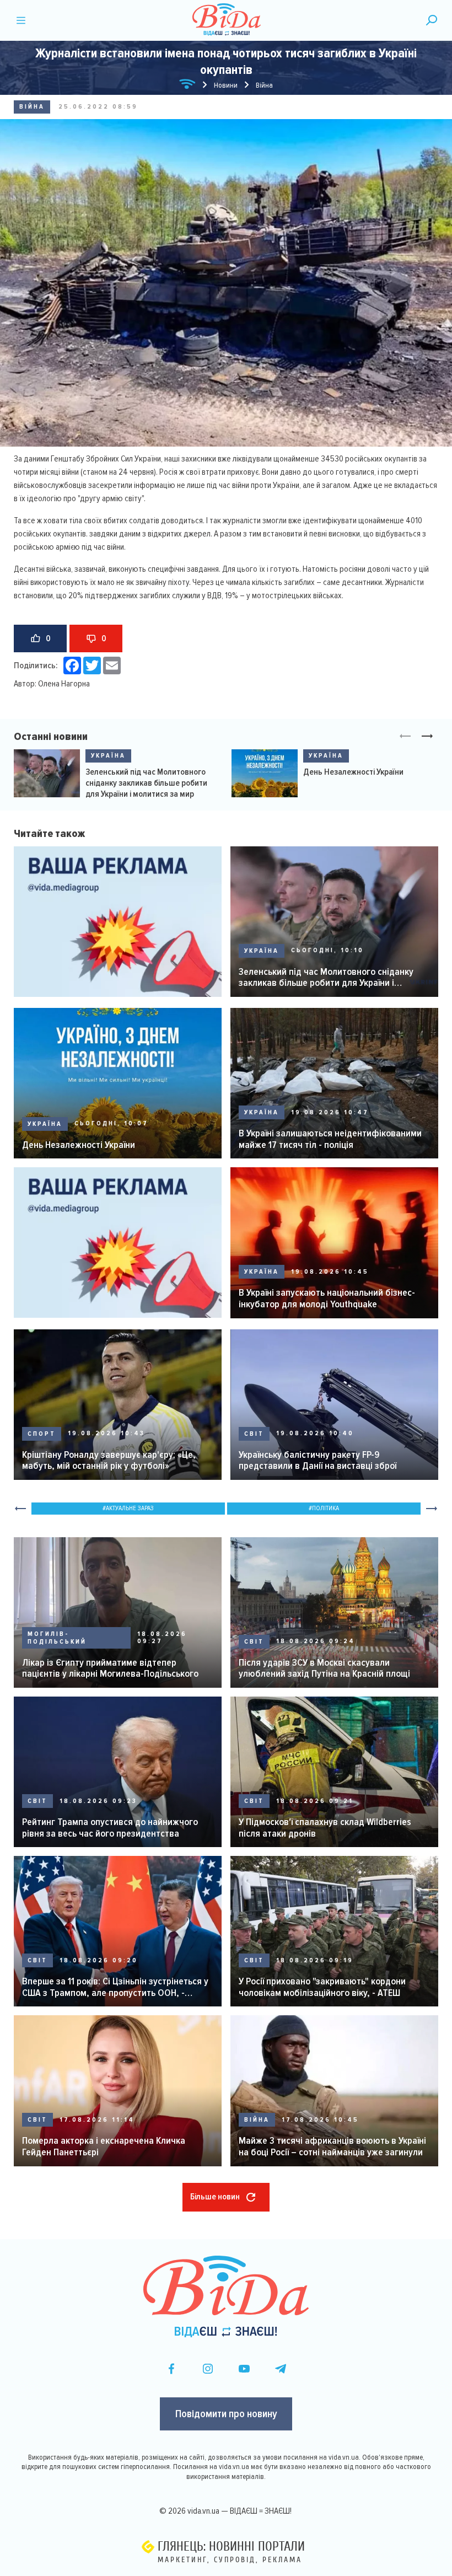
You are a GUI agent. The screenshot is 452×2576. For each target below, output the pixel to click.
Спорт (42, 1434)
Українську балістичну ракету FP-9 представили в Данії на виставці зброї (318, 1460)
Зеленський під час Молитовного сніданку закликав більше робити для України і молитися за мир (146, 783)
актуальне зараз (130, 1508)
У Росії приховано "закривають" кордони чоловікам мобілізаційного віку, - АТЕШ (322, 1987)
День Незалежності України (353, 772)
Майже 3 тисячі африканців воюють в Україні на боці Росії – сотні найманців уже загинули (332, 2146)
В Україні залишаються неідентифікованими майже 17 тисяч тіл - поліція (330, 1139)
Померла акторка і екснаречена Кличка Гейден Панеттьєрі (104, 2146)
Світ (254, 1434)
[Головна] (187, 86)
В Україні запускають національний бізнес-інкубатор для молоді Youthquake (327, 1298)
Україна (108, 756)
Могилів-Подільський (57, 1638)
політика (325, 1508)
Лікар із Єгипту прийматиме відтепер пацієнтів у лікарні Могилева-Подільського (110, 1668)
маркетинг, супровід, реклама (230, 2560)
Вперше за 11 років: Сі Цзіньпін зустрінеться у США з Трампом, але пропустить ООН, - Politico (115, 1987)
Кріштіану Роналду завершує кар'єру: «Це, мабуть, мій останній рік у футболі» (109, 1460)
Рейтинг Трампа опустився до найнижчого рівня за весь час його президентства (110, 1828)
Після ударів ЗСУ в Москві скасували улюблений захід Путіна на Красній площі (324, 1668)
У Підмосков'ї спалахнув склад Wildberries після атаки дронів (325, 1828)
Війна (32, 107)
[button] (427, 737)
